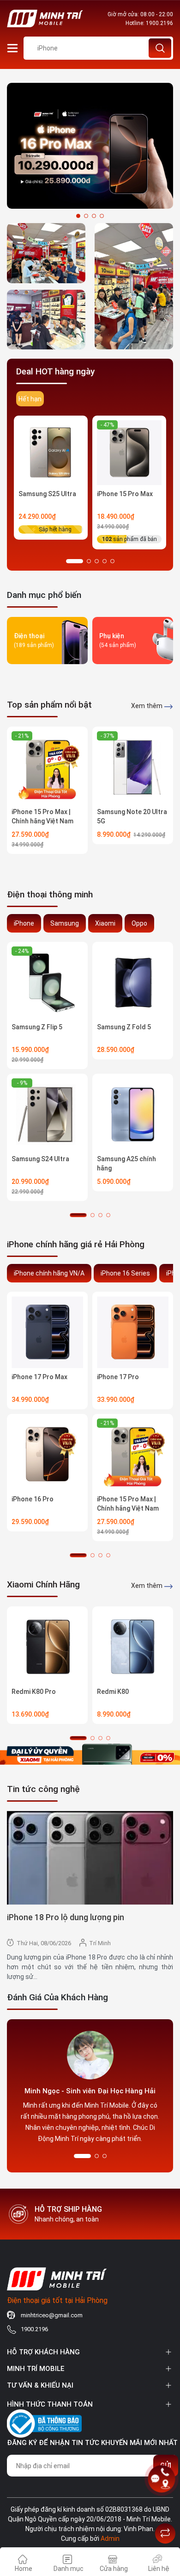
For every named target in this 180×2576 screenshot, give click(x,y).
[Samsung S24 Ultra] (47, 1114)
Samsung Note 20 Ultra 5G (132, 816)
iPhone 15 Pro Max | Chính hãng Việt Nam (42, 816)
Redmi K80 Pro (34, 1692)
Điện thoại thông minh (50, 894)
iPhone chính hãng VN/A (49, 1273)
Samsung (65, 923)
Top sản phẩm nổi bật (49, 705)
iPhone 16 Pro (33, 1499)
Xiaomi (105, 923)
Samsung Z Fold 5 (124, 1027)
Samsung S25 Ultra (47, 494)
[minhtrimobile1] (46, 320)
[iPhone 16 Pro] (47, 1454)
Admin (110, 2539)
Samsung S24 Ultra (40, 1159)
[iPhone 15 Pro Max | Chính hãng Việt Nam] (47, 767)
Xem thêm (147, 706)
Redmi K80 (113, 1692)
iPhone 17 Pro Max (39, 1377)
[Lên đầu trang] (165, 2510)
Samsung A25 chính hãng (126, 1164)
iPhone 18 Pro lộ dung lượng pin (66, 1917)
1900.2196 (159, 23)
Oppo (139, 923)
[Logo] (45, 19)
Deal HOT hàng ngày (55, 371)
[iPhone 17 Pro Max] (47, 1332)
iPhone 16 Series (125, 1273)
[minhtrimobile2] (134, 286)
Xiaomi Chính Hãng (43, 1584)
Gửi (166, 2465)
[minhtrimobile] (46, 253)
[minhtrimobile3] (90, 145)
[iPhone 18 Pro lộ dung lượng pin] (90, 1858)
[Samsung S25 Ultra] (51, 453)
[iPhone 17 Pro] (133, 1332)
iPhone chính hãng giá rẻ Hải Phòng (76, 1244)
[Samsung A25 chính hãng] (133, 1114)
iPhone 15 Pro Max (125, 494)
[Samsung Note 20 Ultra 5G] (133, 767)
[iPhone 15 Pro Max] (129, 453)
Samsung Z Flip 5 (37, 1027)
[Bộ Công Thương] (44, 2422)
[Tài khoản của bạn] (12, 48)
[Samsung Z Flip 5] (47, 982)
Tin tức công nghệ (43, 1789)
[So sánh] (165, 2533)
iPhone (24, 923)
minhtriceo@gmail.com (52, 2315)
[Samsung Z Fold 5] (133, 982)
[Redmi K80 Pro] (47, 1647)
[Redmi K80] (133, 1647)
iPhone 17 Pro (118, 1377)
